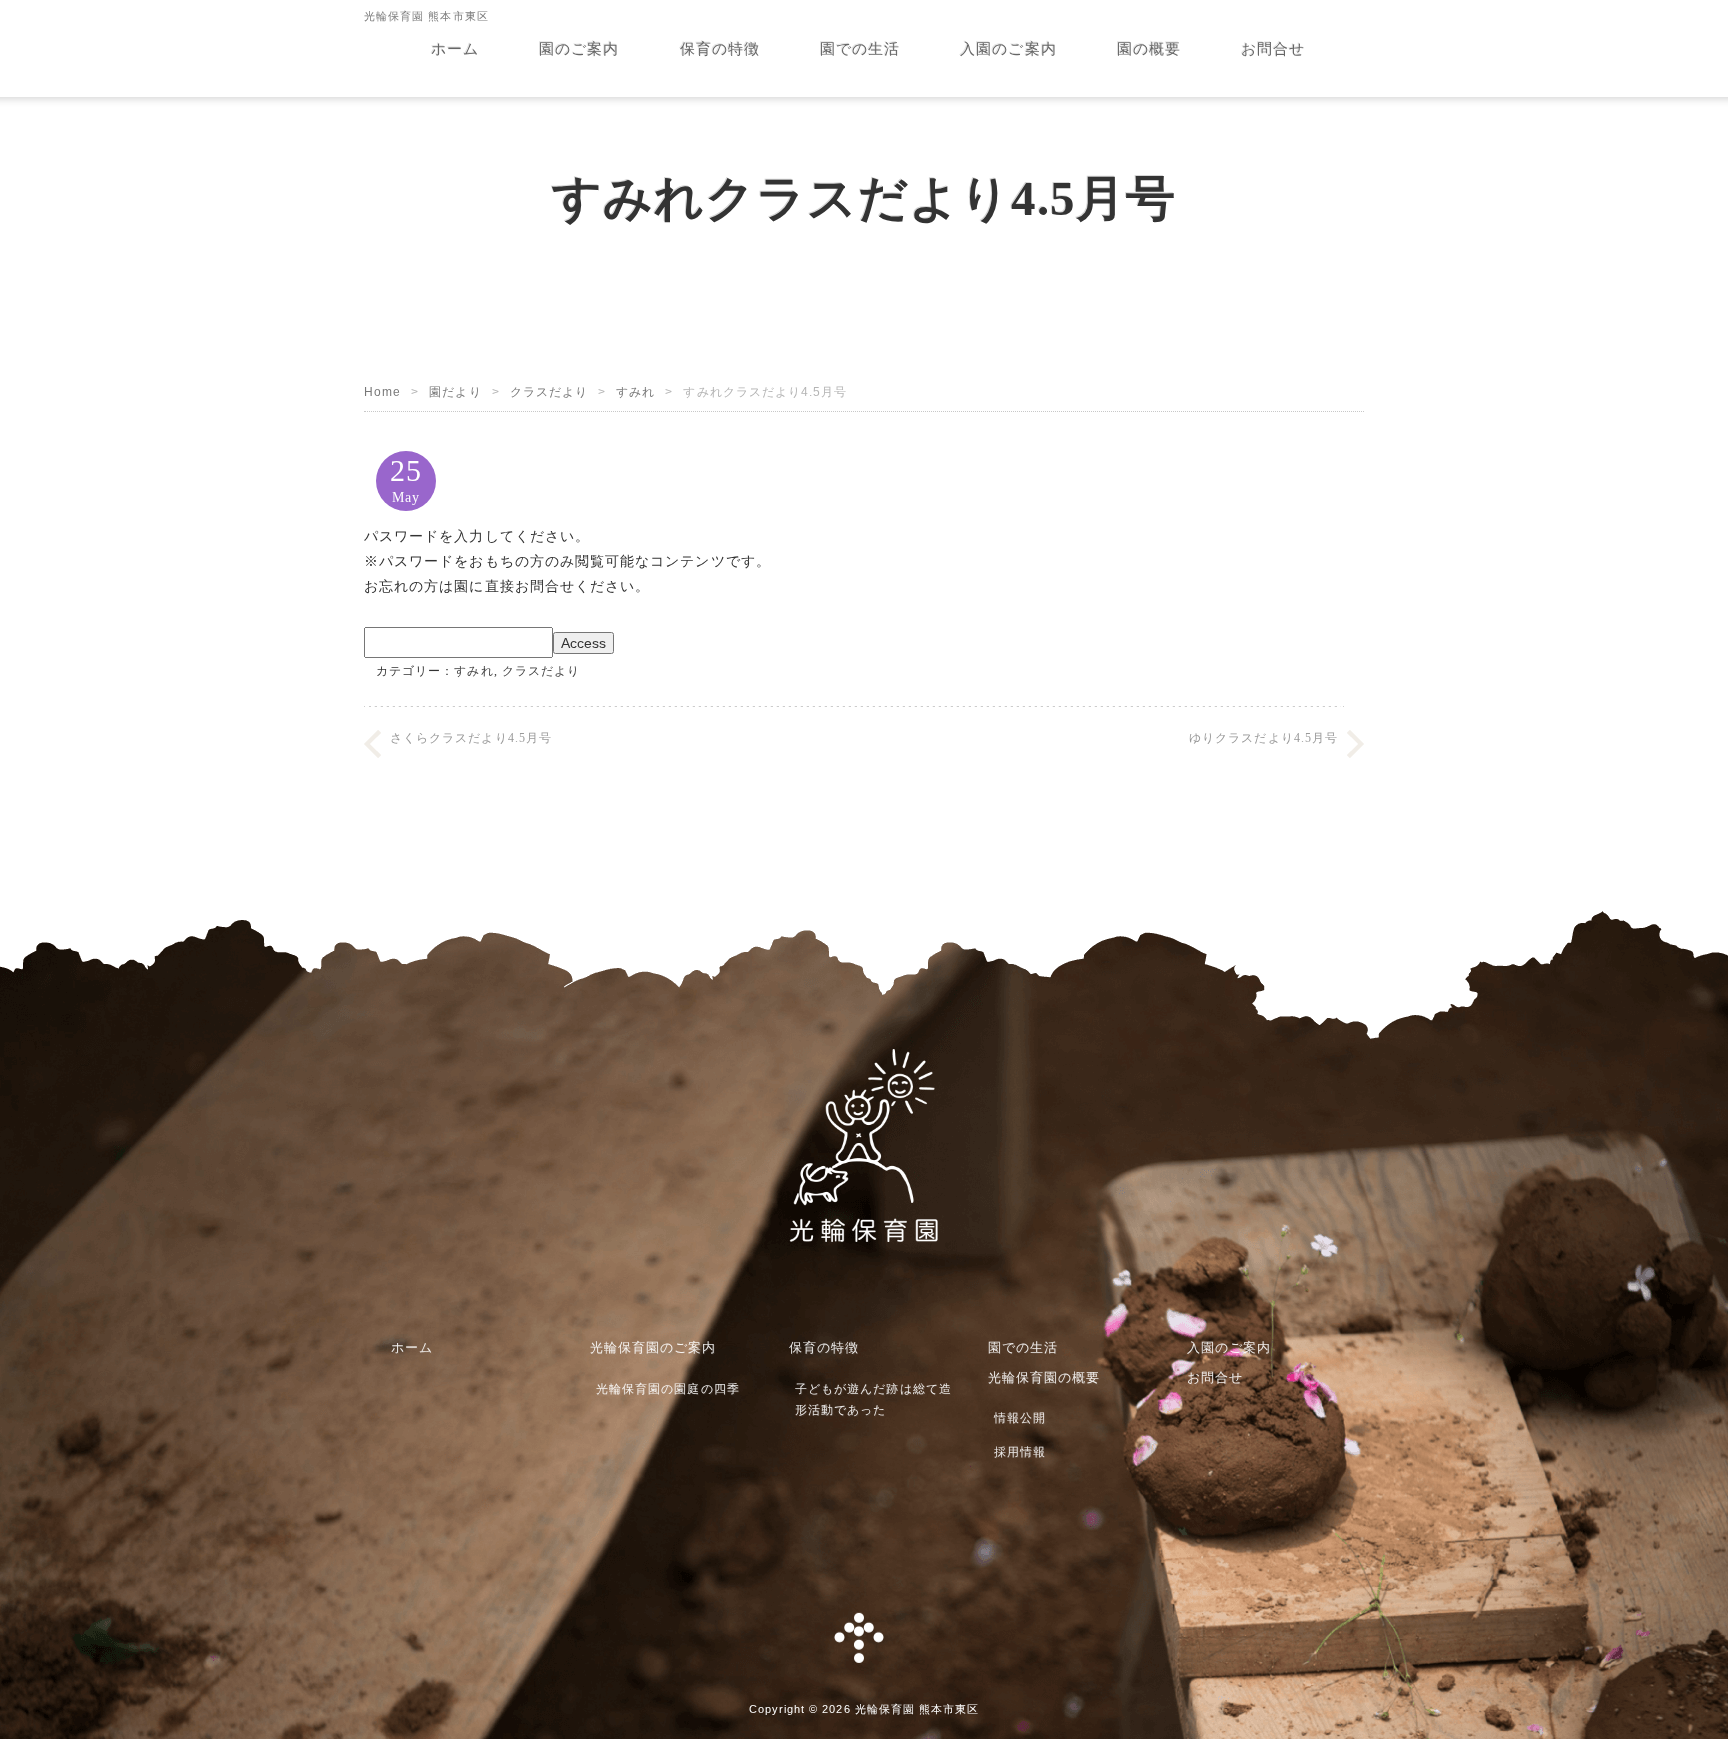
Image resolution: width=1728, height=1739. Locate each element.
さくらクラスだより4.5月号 (471, 738)
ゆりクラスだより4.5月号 (1263, 738)
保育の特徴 (720, 48)
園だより (455, 392)
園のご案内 (579, 48)
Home (382, 392)
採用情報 (1020, 1452)
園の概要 (1149, 48)
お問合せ (1273, 48)
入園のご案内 (1008, 48)
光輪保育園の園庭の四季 (668, 1389)
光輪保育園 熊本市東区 (917, 1709)
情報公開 (1020, 1418)
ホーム (455, 48)
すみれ (635, 392)
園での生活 (860, 48)
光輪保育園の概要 (1044, 1377)
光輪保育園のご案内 (653, 1347)
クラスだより (549, 392)
